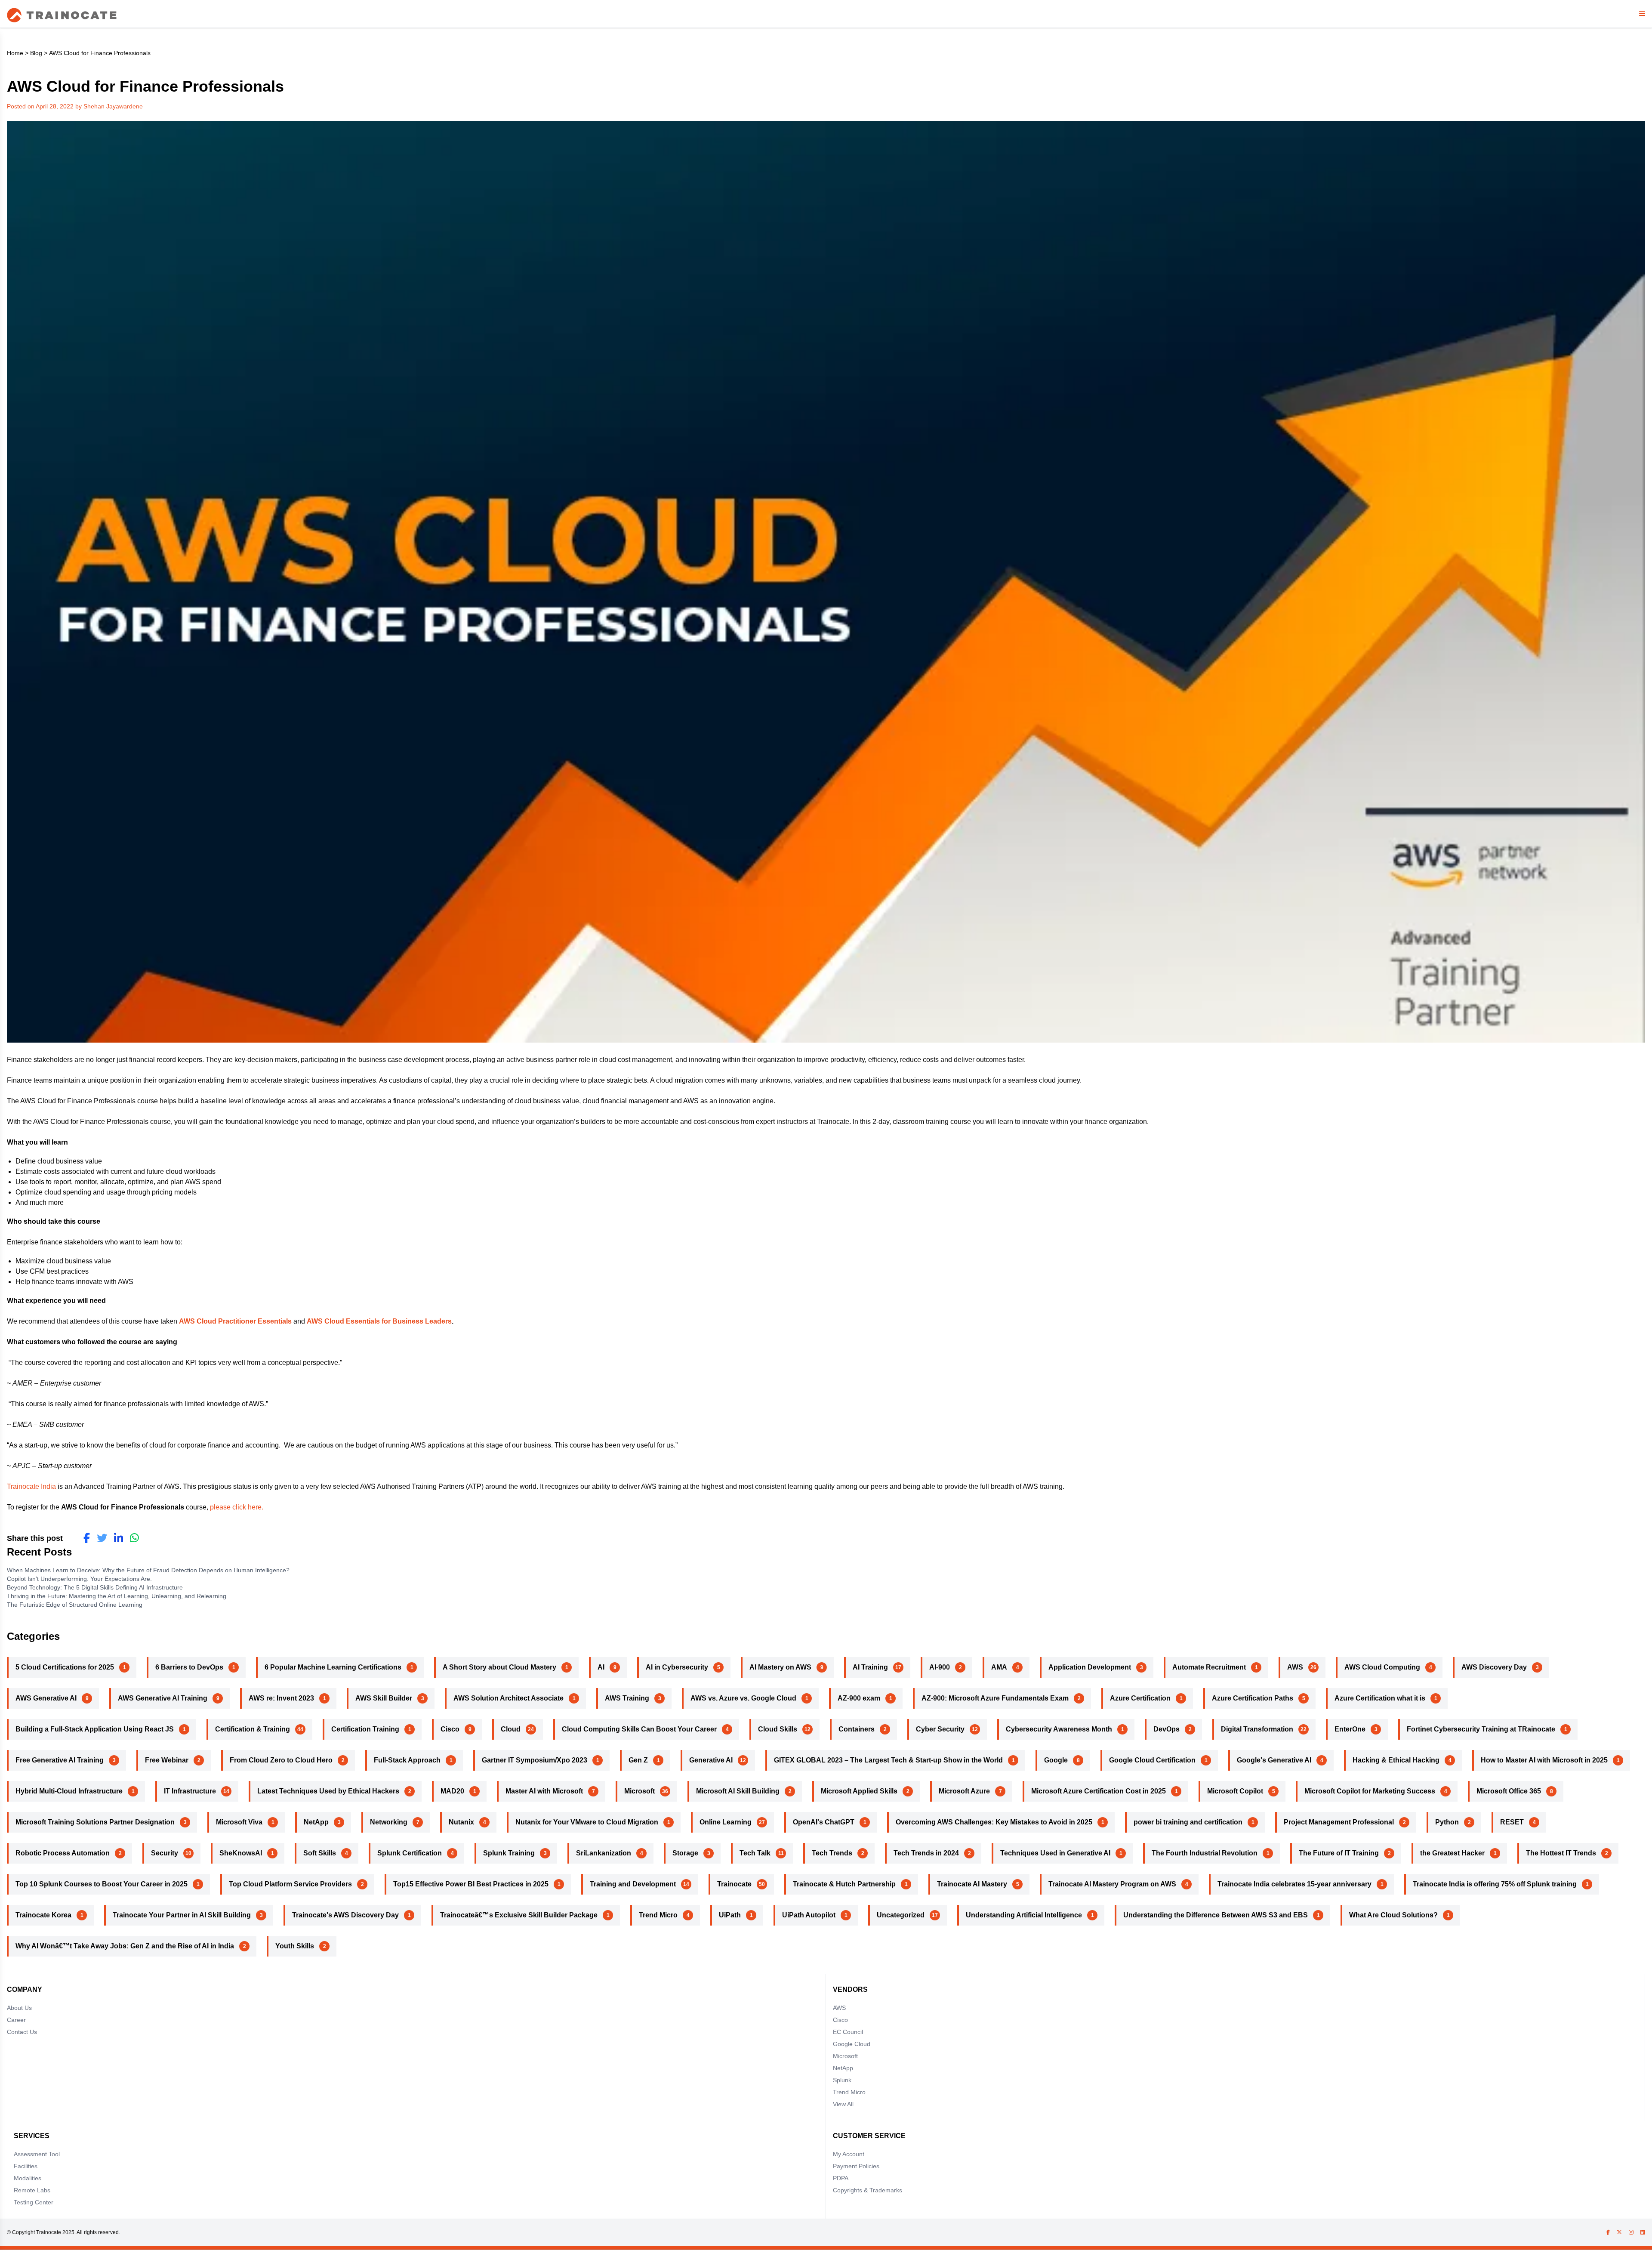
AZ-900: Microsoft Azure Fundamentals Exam (995, 1698)
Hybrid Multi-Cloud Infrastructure (69, 1791)
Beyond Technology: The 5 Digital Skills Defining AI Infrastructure (95, 1587)
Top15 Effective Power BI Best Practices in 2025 (471, 1884)
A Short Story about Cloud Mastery (499, 1667)
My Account (849, 2154)
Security (165, 1853)
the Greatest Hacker (1452, 1853)
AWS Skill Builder (384, 1698)
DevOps (1167, 1729)
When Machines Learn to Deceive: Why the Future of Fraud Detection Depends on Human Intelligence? (149, 1570)
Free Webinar (167, 1760)
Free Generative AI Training (60, 1760)
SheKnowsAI (241, 1853)
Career (16, 2020)
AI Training (870, 1667)
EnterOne (1350, 1729)
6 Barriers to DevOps (189, 1667)
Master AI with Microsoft (544, 1791)
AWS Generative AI (46, 1698)
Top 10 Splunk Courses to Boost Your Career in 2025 (102, 1884)
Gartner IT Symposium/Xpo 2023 (535, 1760)
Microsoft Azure (964, 1791)
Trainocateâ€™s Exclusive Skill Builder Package (519, 1915)
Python (1447, 1822)
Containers (857, 1729)
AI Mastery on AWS (780, 1667)
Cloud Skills (778, 1729)
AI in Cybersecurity (677, 1667)
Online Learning (726, 1822)
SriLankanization (604, 1853)
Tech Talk (755, 1853)
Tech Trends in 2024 (926, 1853)
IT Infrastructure (190, 1791)
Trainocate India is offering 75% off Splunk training (1495, 1884)
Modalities (28, 2178)
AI (601, 1667)
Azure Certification (1140, 1698)
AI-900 (940, 1667)
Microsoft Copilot (1235, 1791)
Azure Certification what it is (1380, 1698)
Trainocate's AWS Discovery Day (345, 1915)
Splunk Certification (410, 1853)
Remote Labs (32, 2190)
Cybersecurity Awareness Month (1059, 1729)
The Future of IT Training (1339, 1853)
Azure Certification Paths (1253, 1698)
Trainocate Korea (43, 1915)
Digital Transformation (1257, 1729)
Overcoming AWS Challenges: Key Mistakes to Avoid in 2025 (994, 1822)
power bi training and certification (1188, 1822)
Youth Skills (295, 1946)
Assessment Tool (37, 2154)
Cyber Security (940, 1729)
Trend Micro (658, 1915)
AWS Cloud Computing (1382, 1667)
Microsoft (640, 1791)
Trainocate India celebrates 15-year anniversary (1294, 1884)
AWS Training (627, 1698)
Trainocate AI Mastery (972, 1884)
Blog (36, 53)
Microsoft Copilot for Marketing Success (1370, 1791)
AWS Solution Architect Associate (509, 1698)
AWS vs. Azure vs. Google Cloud (743, 1698)
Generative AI (711, 1760)
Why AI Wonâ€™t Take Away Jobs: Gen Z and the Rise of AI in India (125, 1946)
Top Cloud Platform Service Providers (290, 1884)
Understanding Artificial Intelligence (1024, 1915)
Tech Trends (832, 1853)
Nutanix (461, 1822)
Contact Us (22, 2032)
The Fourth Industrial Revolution (1205, 1853)
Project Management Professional (1339, 1822)
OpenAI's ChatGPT (824, 1822)
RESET (1512, 1822)
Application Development (1090, 1667)
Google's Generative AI (1274, 1760)
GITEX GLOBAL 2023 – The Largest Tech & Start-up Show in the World (888, 1760)
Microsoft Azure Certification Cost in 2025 (1099, 1791)
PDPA (841, 2178)
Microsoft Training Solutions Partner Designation (95, 1822)
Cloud (511, 1729)
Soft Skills (320, 1853)
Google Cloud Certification (1152, 1760)
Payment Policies (856, 2166)
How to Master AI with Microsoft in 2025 (1544, 1760)
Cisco (450, 1729)
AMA (999, 1667)
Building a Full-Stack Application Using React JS (95, 1729)
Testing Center (34, 2202)
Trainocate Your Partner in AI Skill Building (182, 1915)
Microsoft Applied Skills (859, 1791)
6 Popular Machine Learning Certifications (333, 1667)
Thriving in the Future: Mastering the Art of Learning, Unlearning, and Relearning (119, 1596)
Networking (389, 1822)
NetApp (316, 1822)
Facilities (26, 2166)
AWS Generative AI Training (163, 1698)
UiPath (730, 1915)
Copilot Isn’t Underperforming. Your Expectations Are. (80, 1579)
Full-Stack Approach (407, 1760)
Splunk (842, 2080)
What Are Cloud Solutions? (1393, 1915)
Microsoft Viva (239, 1822)
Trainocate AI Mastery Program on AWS (1112, 1884)
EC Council (848, 2032)
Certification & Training (253, 1729)
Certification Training (365, 1729)
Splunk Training (509, 1853)
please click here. (237, 1507)
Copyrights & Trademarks (868, 2190)
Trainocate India (31, 1486)
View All (843, 2104)
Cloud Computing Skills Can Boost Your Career (639, 1729)
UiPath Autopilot (809, 1915)
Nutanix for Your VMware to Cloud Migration (587, 1822)
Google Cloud (852, 2044)
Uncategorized (901, 1915)
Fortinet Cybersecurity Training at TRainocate (1481, 1729)
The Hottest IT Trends (1561, 1853)
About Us (19, 2008)
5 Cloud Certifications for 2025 (65, 1667)
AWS (1295, 1667)
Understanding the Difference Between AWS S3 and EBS (1216, 1915)
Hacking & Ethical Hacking (1396, 1760)
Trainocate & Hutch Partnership (844, 1884)
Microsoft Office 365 (1509, 1791)
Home (15, 53)
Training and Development (633, 1884)
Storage (685, 1853)
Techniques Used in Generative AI (1055, 1853)
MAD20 (452, 1791)
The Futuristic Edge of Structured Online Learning (76, 1605)
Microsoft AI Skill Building (738, 1791)
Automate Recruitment (1209, 1667)
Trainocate (734, 1884)
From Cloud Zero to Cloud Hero (281, 1760)
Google (1056, 1760)
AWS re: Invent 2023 (281, 1698)
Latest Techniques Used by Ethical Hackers (328, 1791)
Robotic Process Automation (63, 1853)
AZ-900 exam (859, 1698)
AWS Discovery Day (1494, 1667)
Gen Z (638, 1760)
